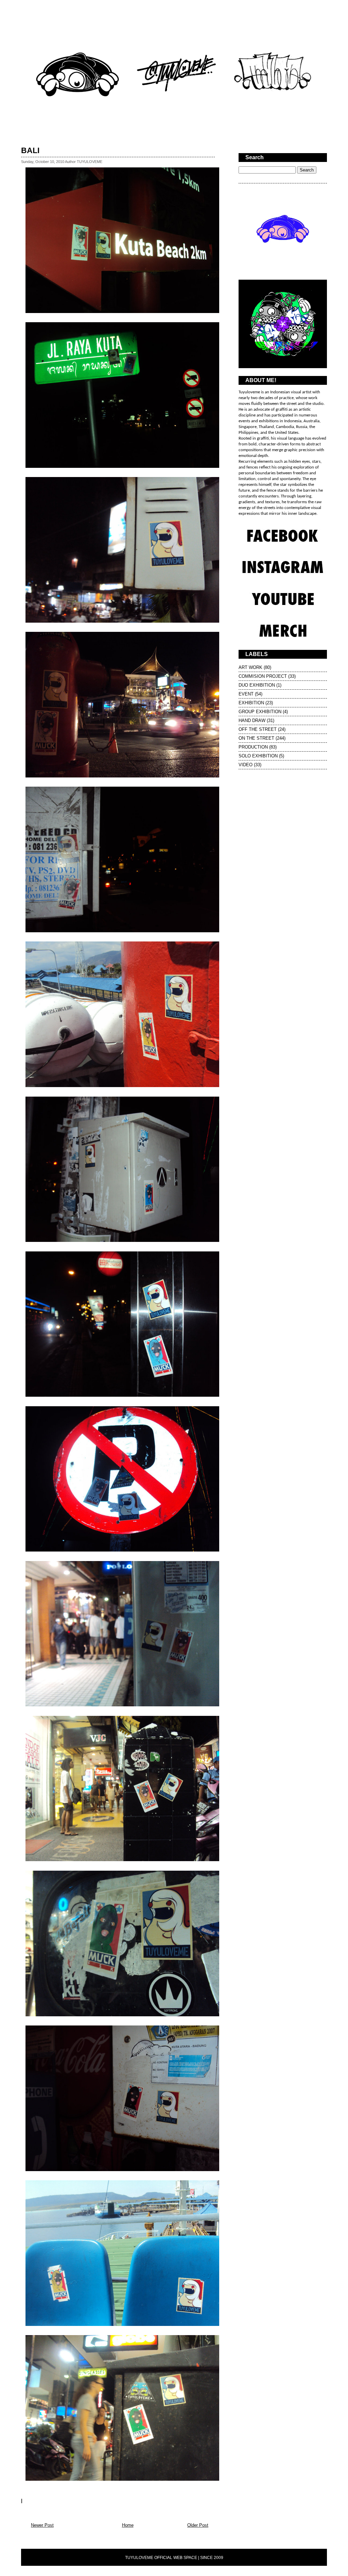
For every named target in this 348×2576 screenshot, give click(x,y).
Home (128, 2525)
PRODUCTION (253, 747)
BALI (30, 150)
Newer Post (42, 2525)
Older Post (198, 2525)
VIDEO (246, 765)
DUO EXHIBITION (257, 685)
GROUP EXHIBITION (260, 712)
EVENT (246, 694)
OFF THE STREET (258, 729)
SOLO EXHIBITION (258, 756)
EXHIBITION (251, 703)
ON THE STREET (256, 738)
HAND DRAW (252, 720)
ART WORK (250, 667)
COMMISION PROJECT (263, 676)
